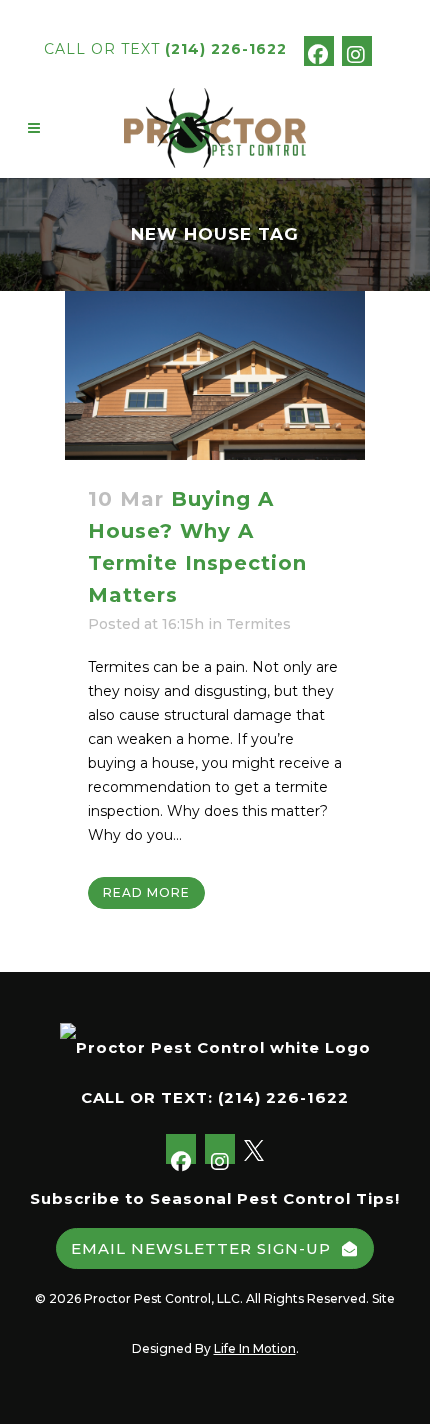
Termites (258, 624)
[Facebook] (319, 51)
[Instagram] (357, 51)
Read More (146, 892)
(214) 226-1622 (226, 49)
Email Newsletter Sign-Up (201, 1248)
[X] (390, 50)
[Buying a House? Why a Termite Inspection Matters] (215, 375)
